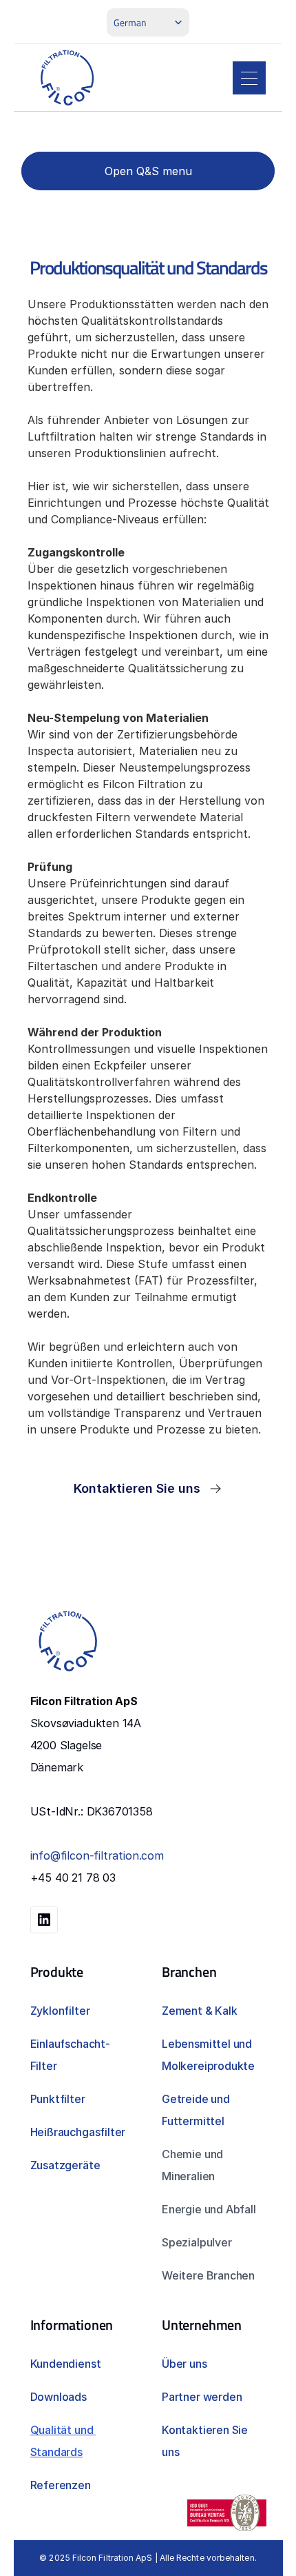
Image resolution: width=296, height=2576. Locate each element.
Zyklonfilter (60, 2011)
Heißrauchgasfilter (78, 2132)
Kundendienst (66, 2364)
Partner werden (202, 2397)
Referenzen (61, 2485)
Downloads (59, 2397)
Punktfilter (58, 2099)
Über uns (184, 2364)
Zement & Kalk (200, 2011)
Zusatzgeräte (65, 2165)
